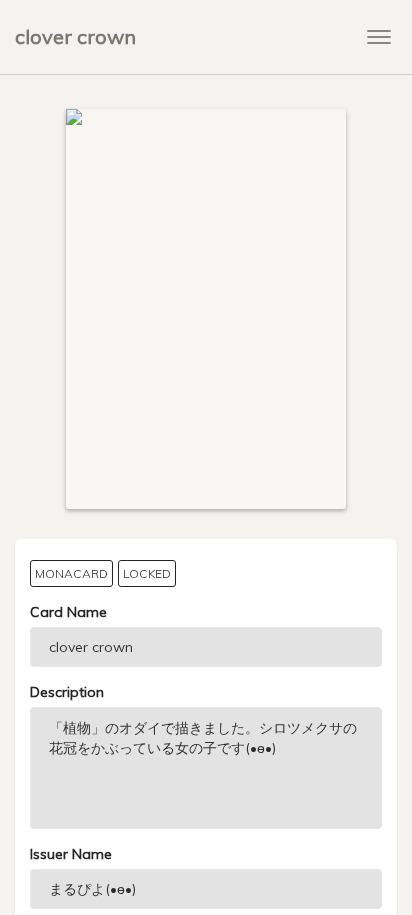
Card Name (68, 612)
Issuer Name (71, 854)
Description (67, 692)
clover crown (75, 36)
